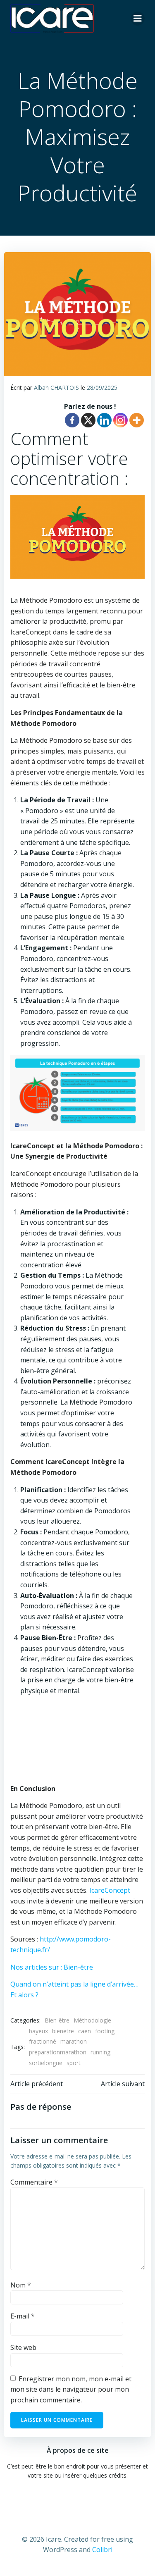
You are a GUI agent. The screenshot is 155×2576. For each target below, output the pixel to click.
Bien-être (57, 2020)
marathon (74, 2041)
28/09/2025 (102, 388)
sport (74, 2063)
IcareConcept (110, 1890)
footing (105, 2031)
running (100, 2052)
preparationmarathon (58, 2052)
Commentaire (34, 2182)
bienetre (63, 2031)
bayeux (38, 2031)
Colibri (102, 2550)
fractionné (43, 2041)
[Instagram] (120, 420)
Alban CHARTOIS (56, 388)
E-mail (23, 2316)
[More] (137, 420)
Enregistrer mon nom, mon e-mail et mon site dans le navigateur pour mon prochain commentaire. (71, 2389)
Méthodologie (92, 2020)
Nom (21, 2285)
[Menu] (138, 19)
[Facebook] (72, 420)
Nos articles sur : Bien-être (52, 1967)
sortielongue (46, 2063)
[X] (88, 420)
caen (85, 2031)
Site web (23, 2347)
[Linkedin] (104, 420)
